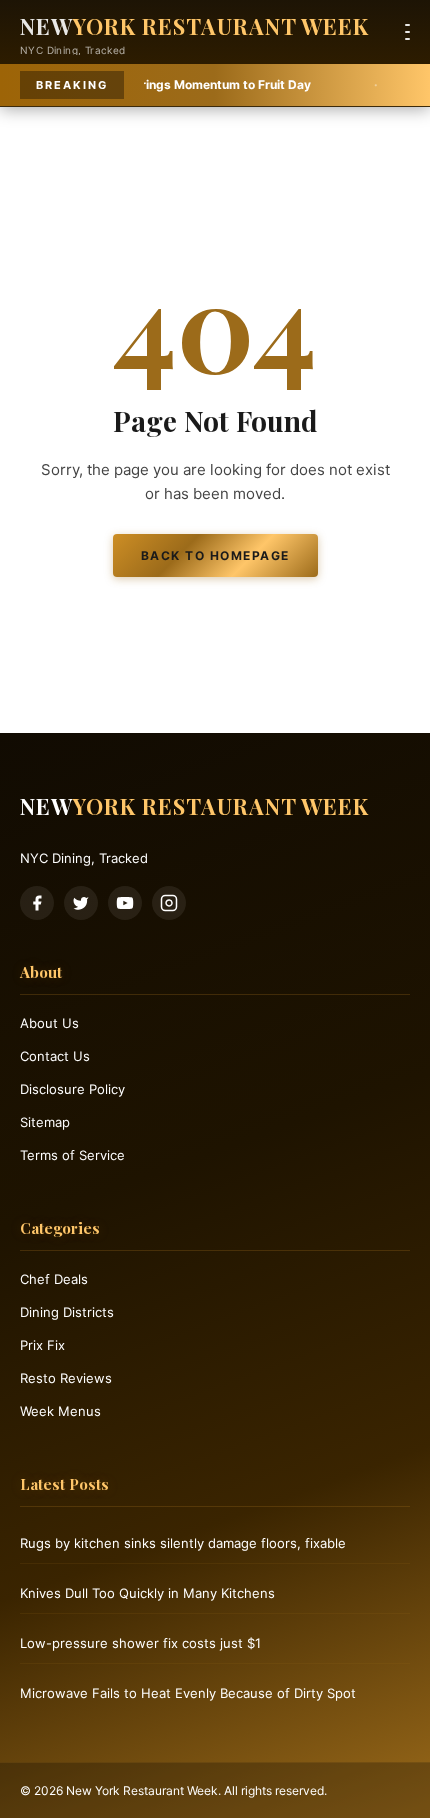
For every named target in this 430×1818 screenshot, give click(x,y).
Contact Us (55, 1056)
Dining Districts (67, 1312)
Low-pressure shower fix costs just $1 (140, 1643)
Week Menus (60, 1411)
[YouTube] (125, 903)
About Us (49, 1023)
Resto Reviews (66, 1378)
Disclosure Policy (72, 1089)
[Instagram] (169, 903)
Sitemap (45, 1122)
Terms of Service (72, 1155)
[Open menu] (407, 32)
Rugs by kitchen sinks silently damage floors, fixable (183, 1543)
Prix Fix (42, 1345)
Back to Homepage (215, 555)
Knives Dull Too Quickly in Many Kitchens (147, 1593)
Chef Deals (54, 1279)
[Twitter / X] (81, 903)
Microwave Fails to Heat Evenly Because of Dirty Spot (188, 1693)
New (194, 26)
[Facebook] (37, 903)
